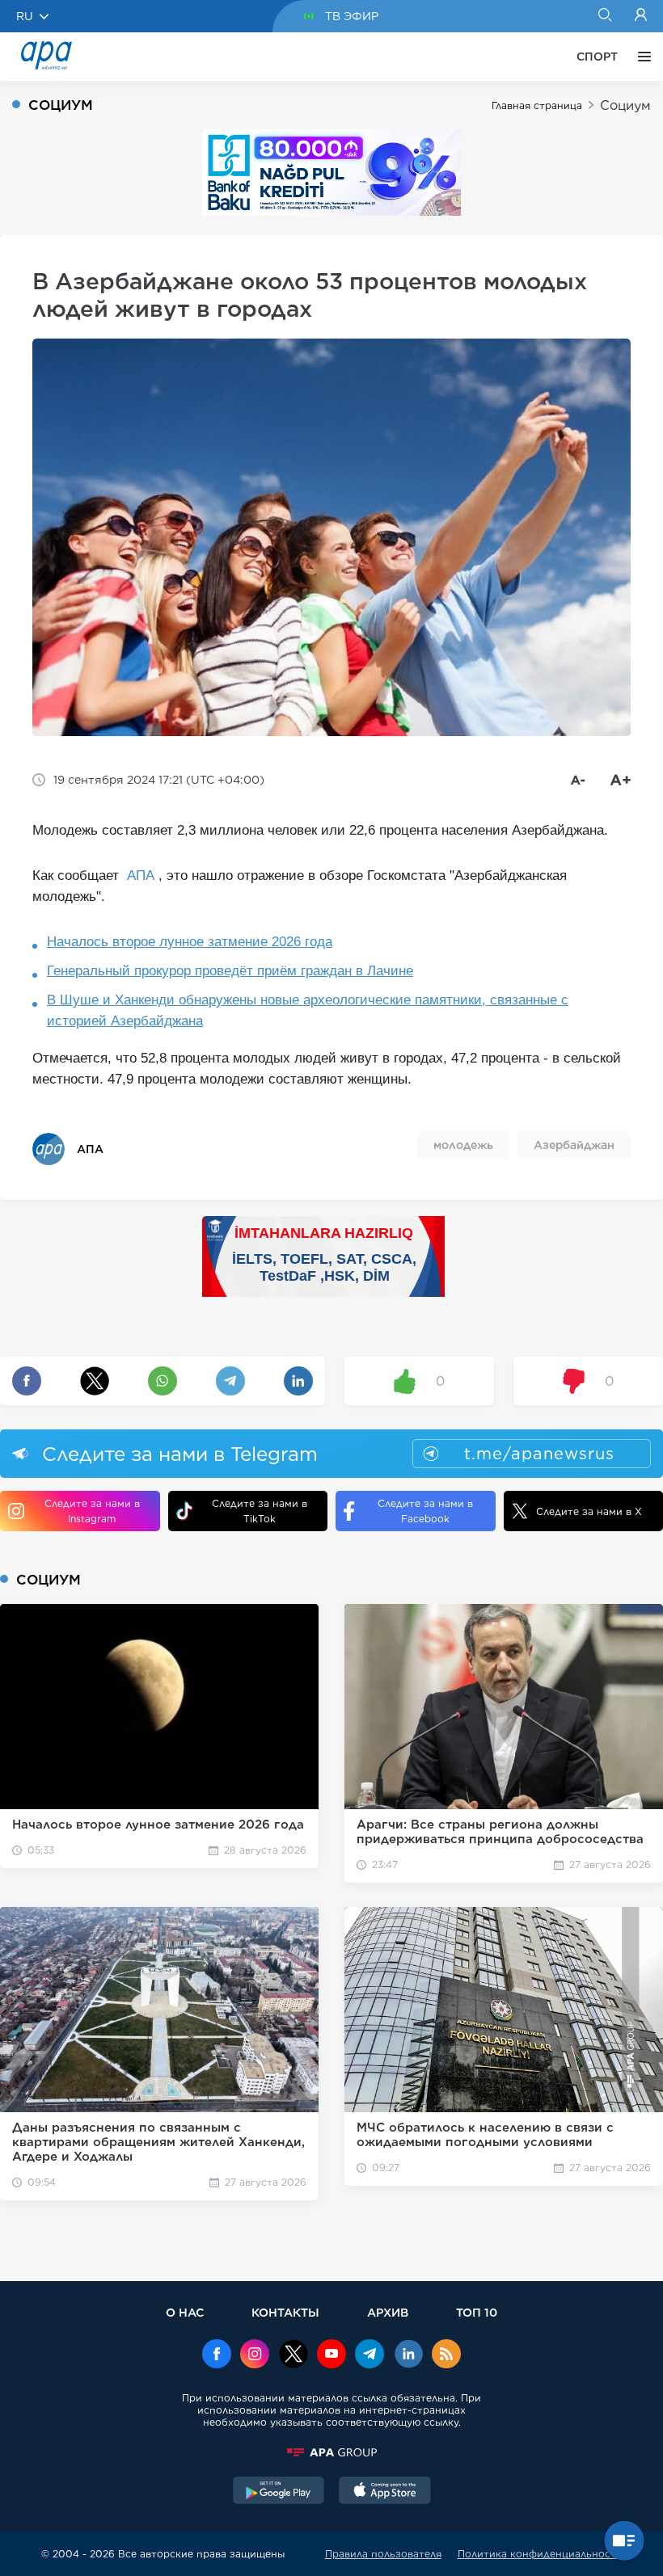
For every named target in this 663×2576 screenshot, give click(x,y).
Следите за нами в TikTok (260, 1511)
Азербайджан (574, 1145)
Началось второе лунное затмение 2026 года (190, 942)
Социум (625, 105)
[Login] (641, 16)
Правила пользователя (383, 2554)
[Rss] (446, 2355)
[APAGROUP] (331, 2452)
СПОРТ (597, 57)
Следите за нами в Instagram (92, 1511)
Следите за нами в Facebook (425, 1511)
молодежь (463, 1145)
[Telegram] (370, 2355)
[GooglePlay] (279, 2492)
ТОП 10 (477, 2312)
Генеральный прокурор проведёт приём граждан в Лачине (230, 971)
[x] (293, 2355)
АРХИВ (388, 2312)
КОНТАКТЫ (285, 2312)
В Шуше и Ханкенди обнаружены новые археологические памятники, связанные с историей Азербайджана (308, 1010)
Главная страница (537, 105)
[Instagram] (255, 2355)
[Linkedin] (408, 2355)
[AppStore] (385, 2492)
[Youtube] (331, 2355)
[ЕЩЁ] (640, 57)
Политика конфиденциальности (540, 2554)
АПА (141, 876)
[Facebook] (217, 2355)
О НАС (185, 2312)
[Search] (604, 16)
